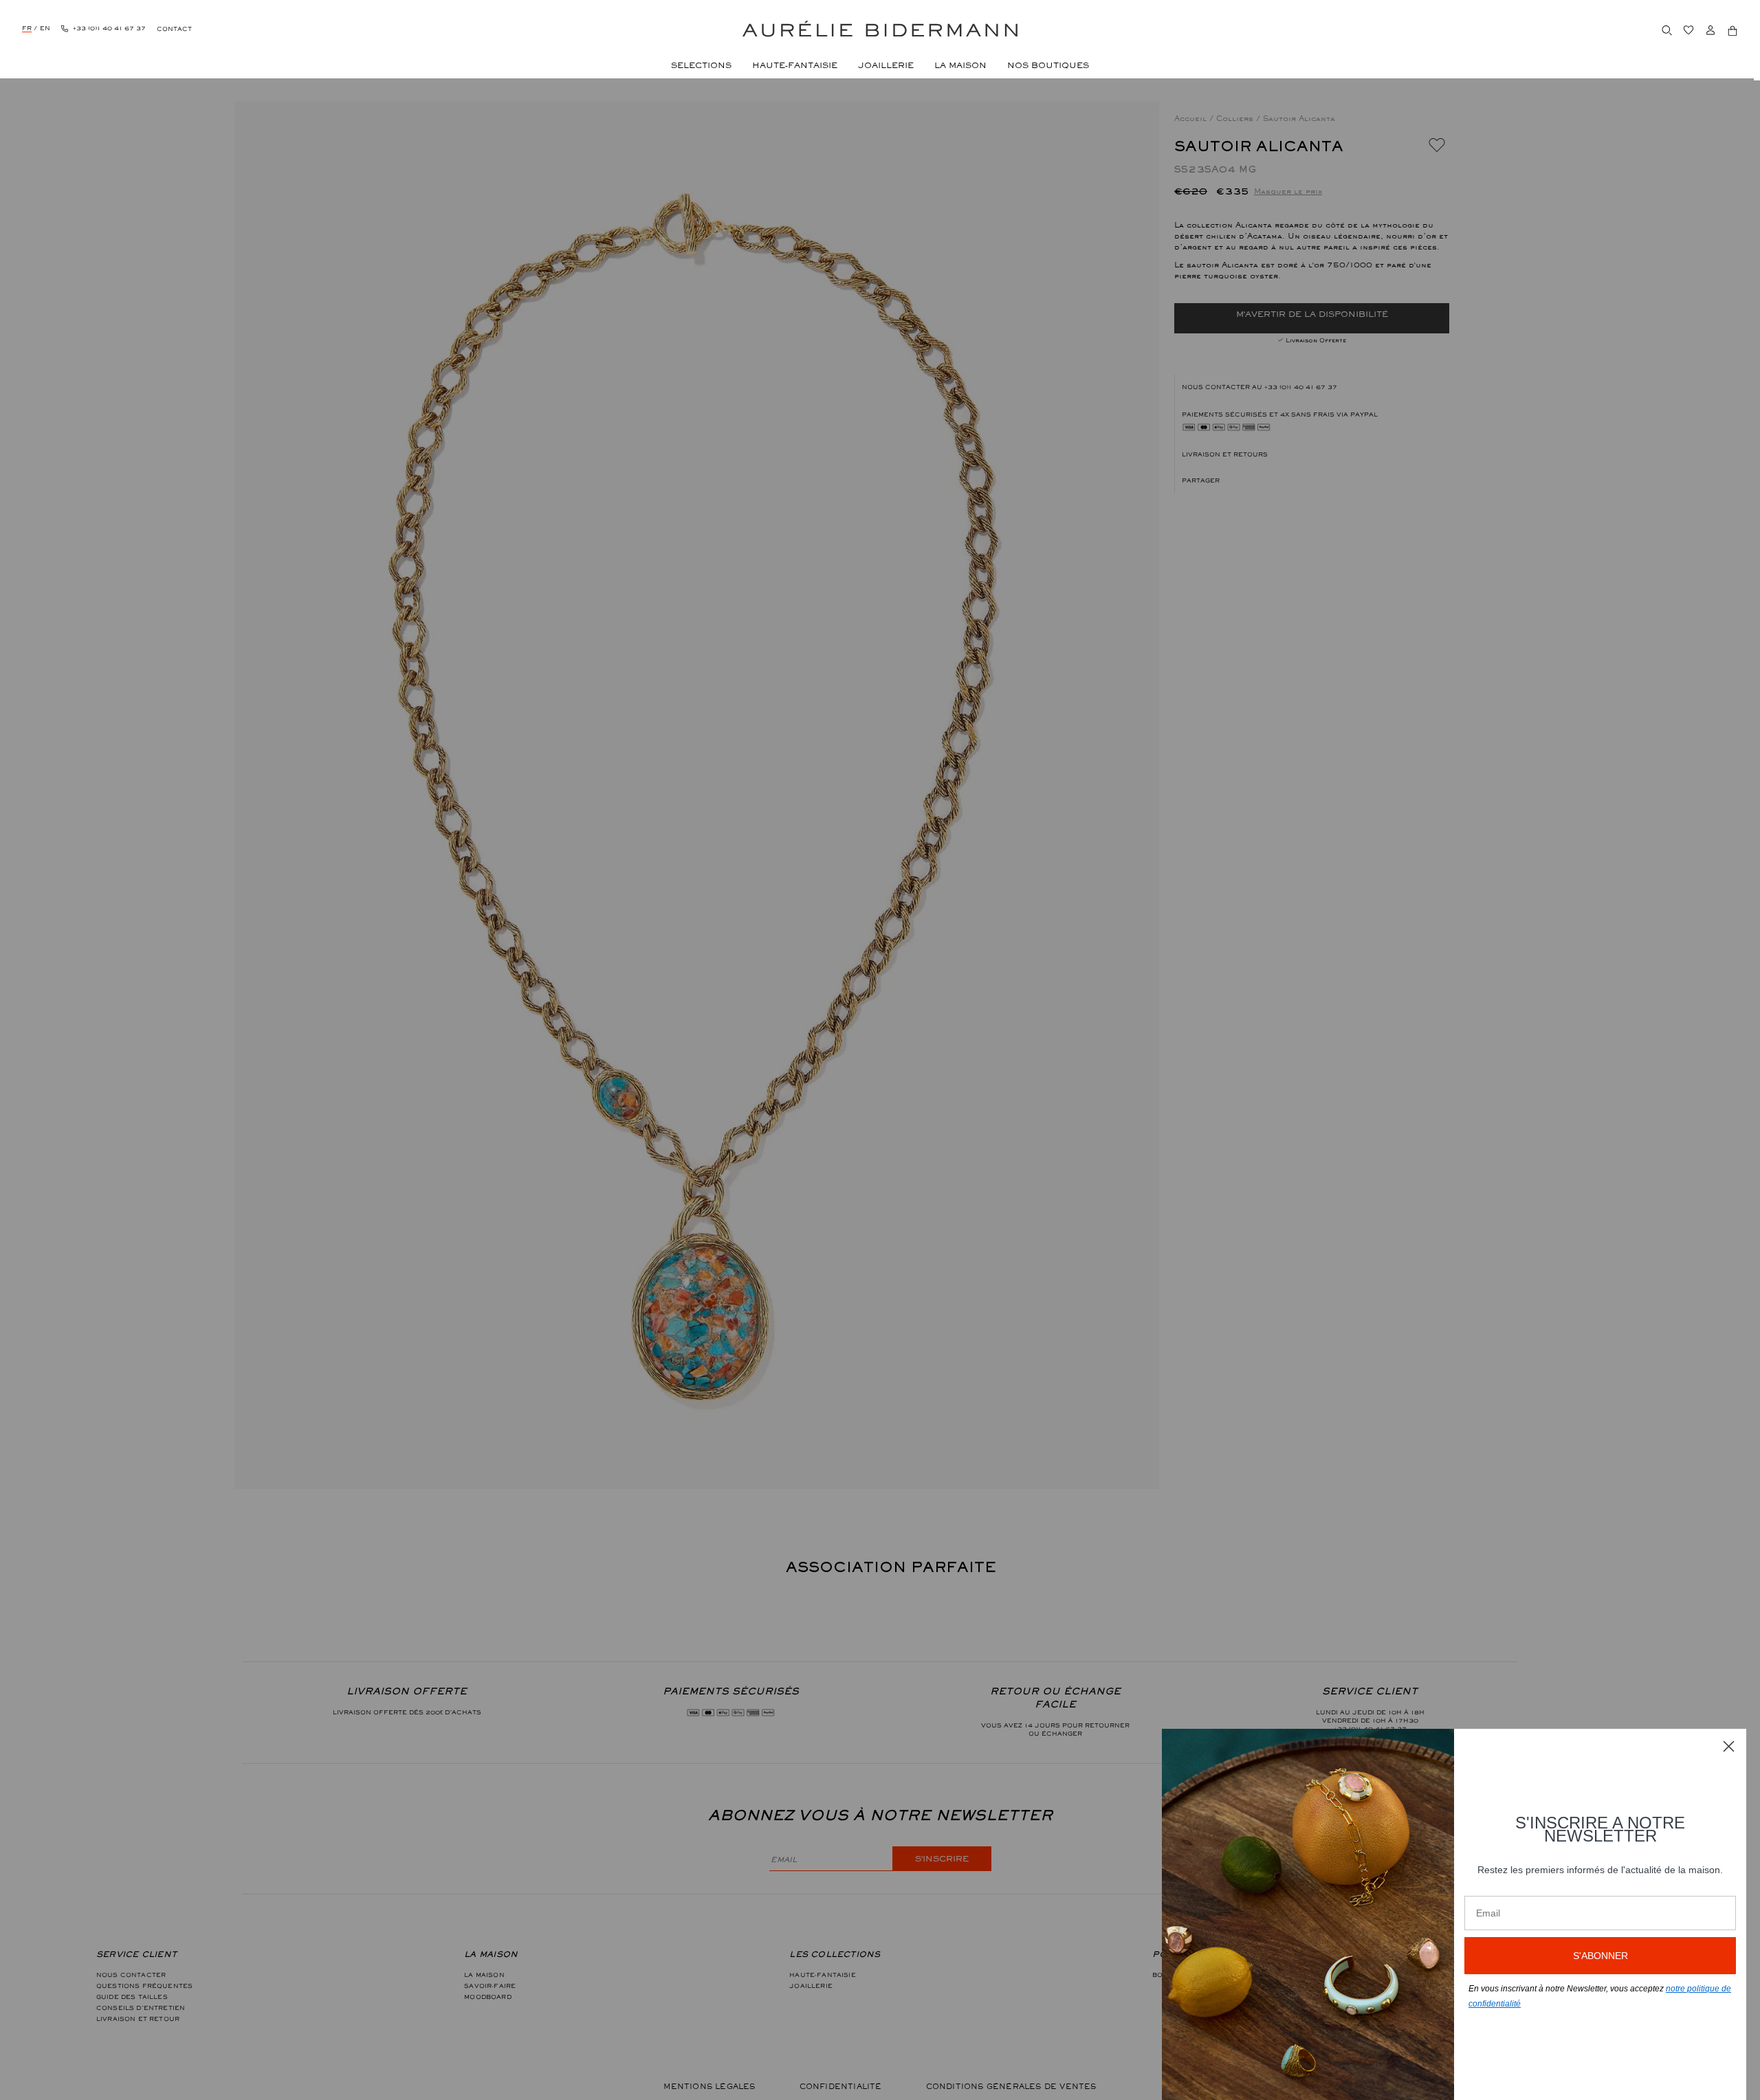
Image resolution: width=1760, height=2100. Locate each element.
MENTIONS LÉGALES (709, 2086)
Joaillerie (811, 1986)
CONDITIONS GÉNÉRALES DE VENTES (1011, 2086)
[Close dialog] (1729, 1746)
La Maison (484, 1975)
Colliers (1236, 118)
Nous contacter (131, 1975)
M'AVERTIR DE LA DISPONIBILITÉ (1312, 314)
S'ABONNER (1600, 1956)
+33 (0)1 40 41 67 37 (1301, 387)
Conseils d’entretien (141, 2008)
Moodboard (487, 1997)
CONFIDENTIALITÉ (841, 2086)
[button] (1312, 480)
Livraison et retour (138, 2019)
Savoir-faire (490, 1986)
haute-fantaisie (822, 1975)
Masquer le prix (1288, 191)
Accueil (1192, 118)
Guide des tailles (132, 1997)
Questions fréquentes (144, 1986)
